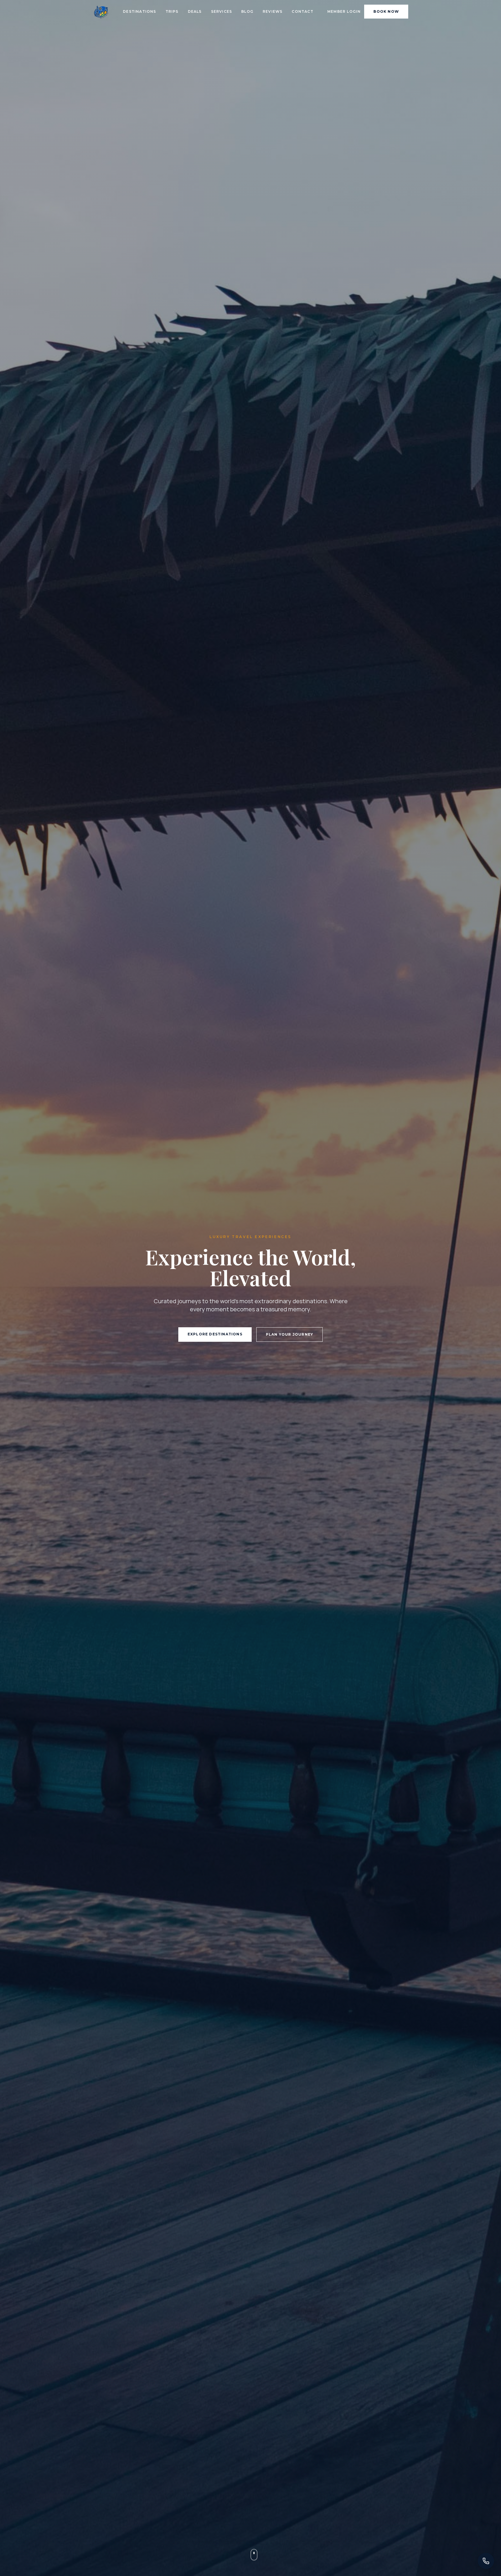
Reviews (273, 11)
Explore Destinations (215, 1334)
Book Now (386, 11)
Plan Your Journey (289, 1334)
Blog (247, 11)
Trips (172, 11)
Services (222, 11)
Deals (195, 11)
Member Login (344, 11)
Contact (302, 11)
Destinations (139, 11)
